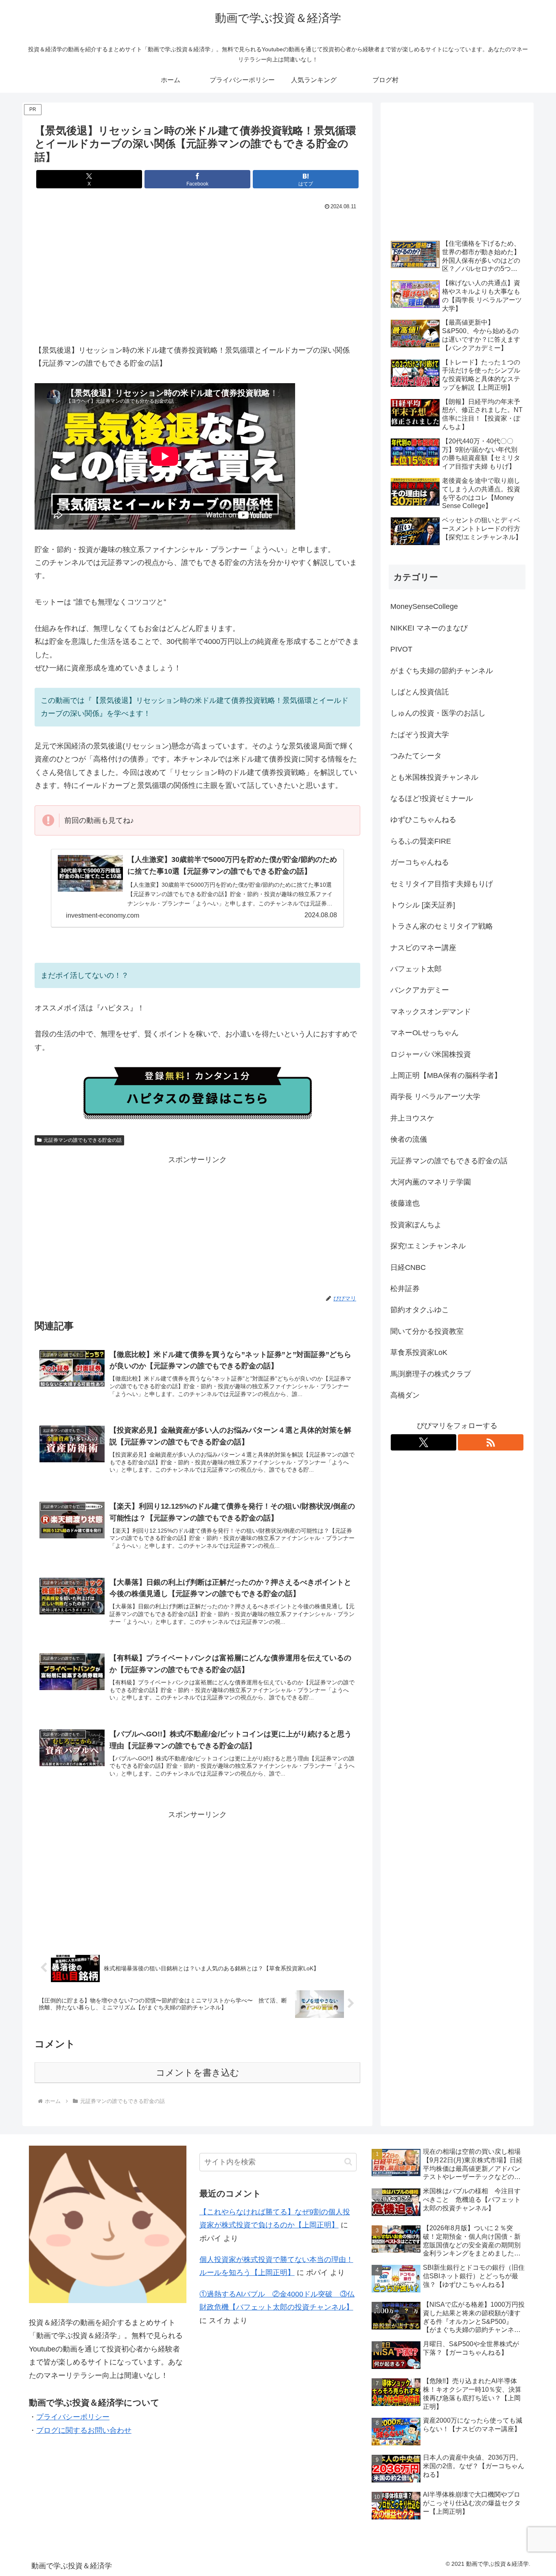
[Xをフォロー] (424, 1442)
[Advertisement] (197, 274)
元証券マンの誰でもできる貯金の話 (83, 1140)
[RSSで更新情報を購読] (491, 1442)
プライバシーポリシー (73, 2417)
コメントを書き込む (198, 2073)
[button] (348, 2162)
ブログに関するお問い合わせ (84, 2430)
